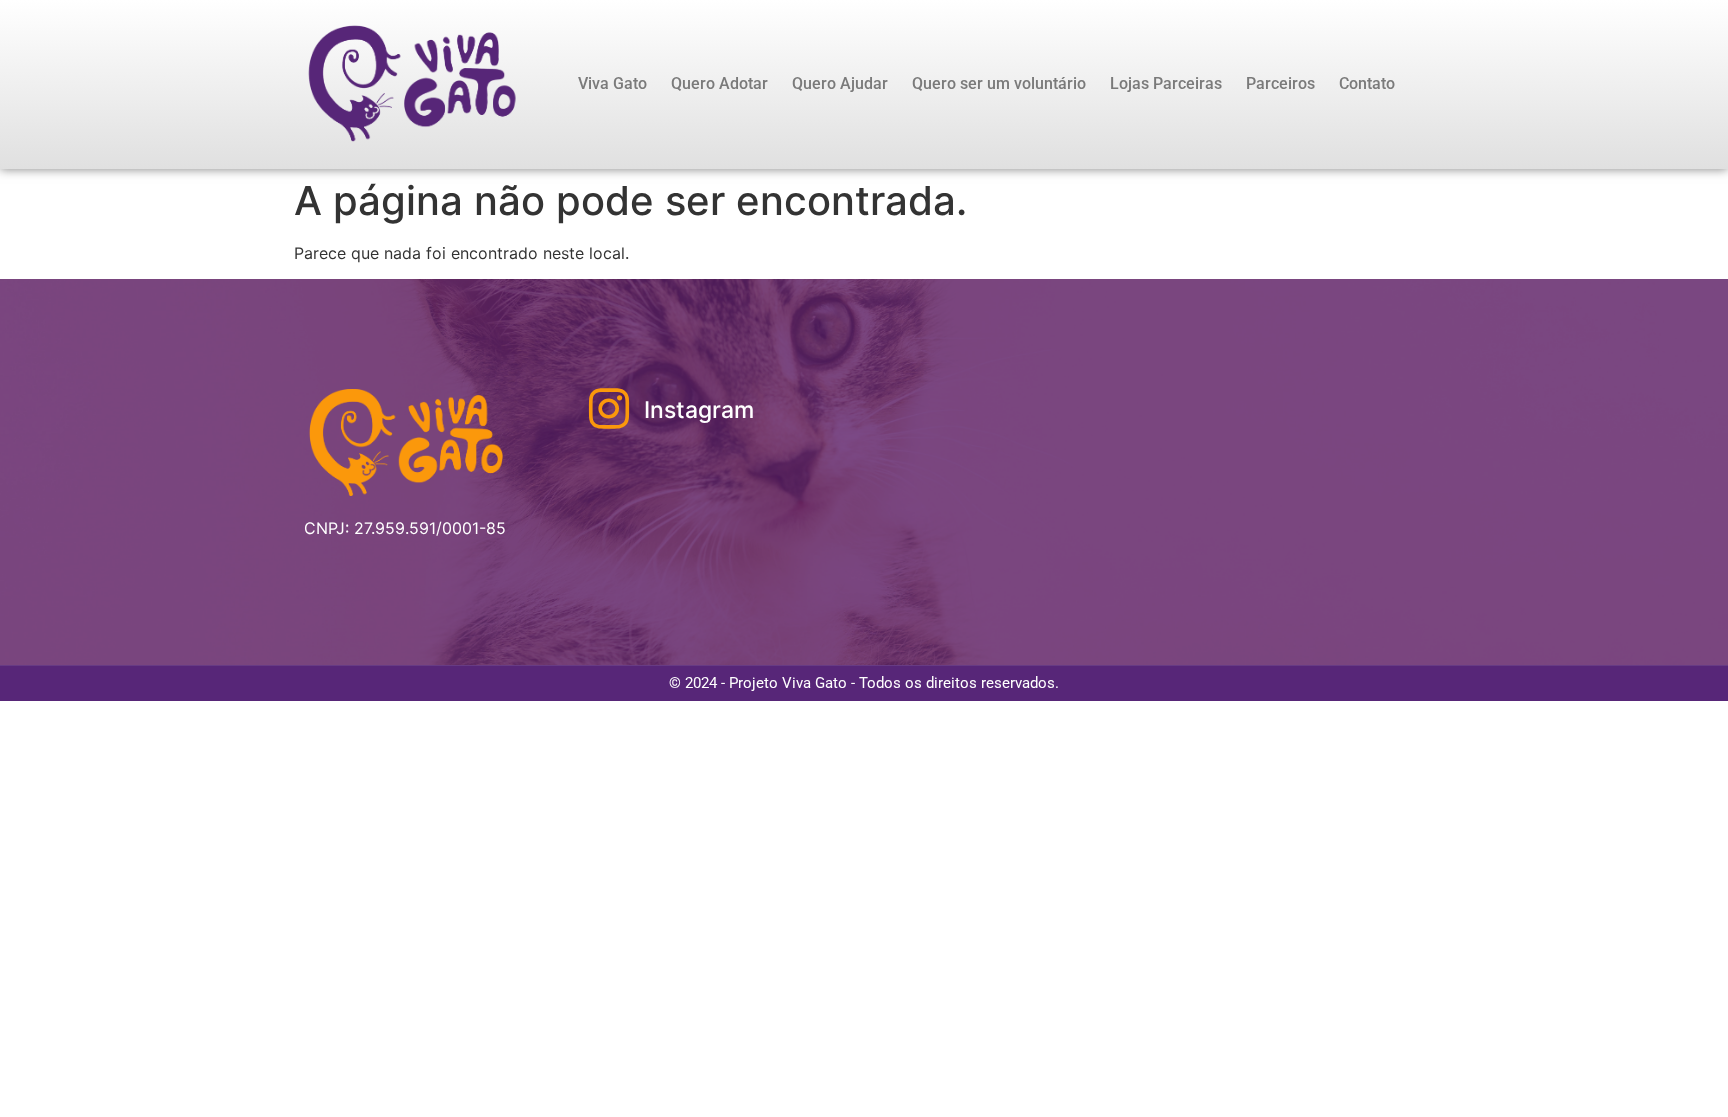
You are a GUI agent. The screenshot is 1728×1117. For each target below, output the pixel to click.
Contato (1367, 83)
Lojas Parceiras (1166, 83)
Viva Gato (612, 83)
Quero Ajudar (840, 83)
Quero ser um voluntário (999, 83)
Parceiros (1280, 83)
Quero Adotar (719, 83)
